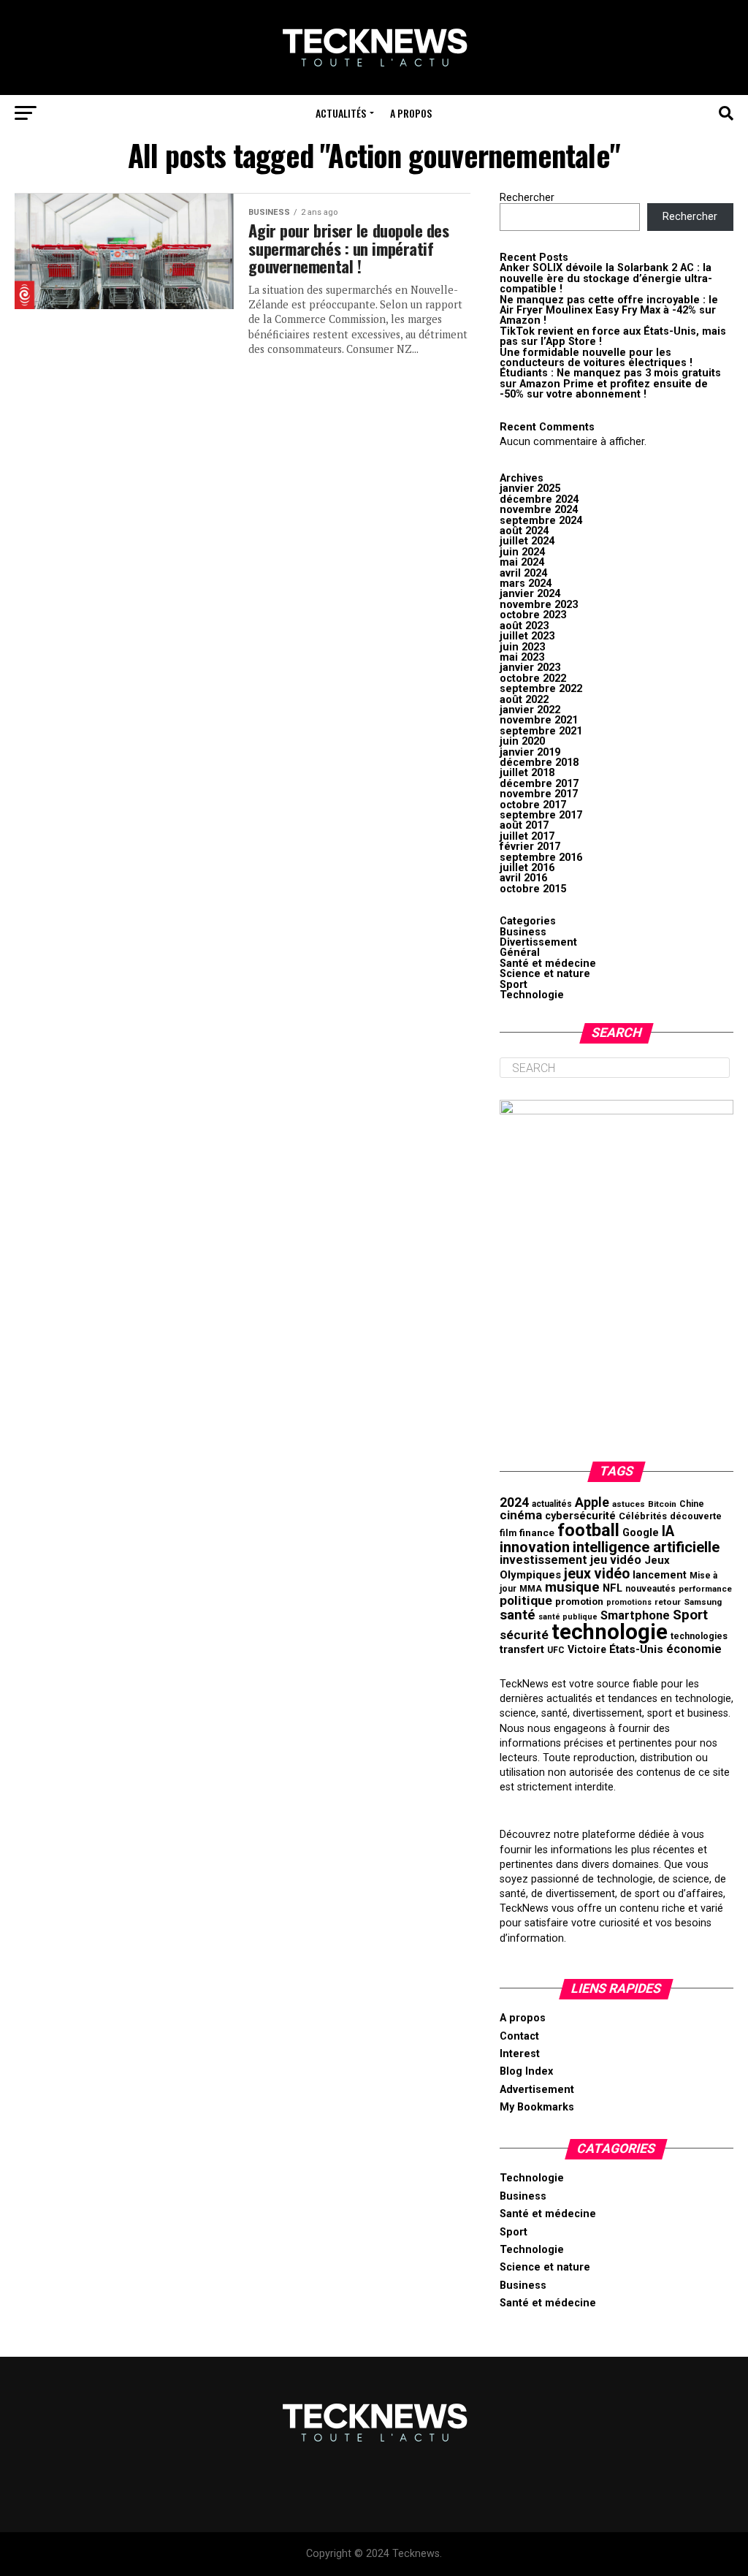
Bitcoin (662, 1504)
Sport (514, 985)
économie (694, 1649)
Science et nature (545, 974)
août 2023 (524, 626)
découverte (696, 1516)
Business (523, 932)
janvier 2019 (530, 752)
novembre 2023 (539, 605)
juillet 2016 (527, 868)
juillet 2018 (527, 773)
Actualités (341, 113)
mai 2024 (522, 562)
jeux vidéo (597, 1574)
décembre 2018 (539, 763)
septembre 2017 (541, 815)
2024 (514, 1502)
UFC (556, 1650)
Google (641, 1533)
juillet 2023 (527, 636)
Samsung (703, 1602)
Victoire (587, 1649)
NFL (612, 1588)
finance (537, 1532)
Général (520, 953)
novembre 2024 (539, 510)
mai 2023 (522, 657)
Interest (520, 2054)
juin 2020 (522, 741)
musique (572, 1587)
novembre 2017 (539, 794)
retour (668, 1602)
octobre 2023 (533, 615)
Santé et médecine (548, 964)
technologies (699, 1636)
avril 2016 (523, 878)
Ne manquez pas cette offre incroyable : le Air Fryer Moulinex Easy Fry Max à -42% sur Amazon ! (609, 311)
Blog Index (526, 2071)
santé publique (568, 1617)
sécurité (524, 1635)
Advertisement (537, 2090)
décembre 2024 (539, 499)
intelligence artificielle (646, 1547)
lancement (660, 1575)
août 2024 (524, 531)
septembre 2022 (541, 689)
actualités (552, 1504)
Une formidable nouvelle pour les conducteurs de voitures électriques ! (596, 358)
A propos (411, 113)
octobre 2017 (533, 805)
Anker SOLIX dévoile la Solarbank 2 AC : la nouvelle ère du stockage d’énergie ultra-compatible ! (606, 278)
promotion (579, 1602)
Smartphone (635, 1615)
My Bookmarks (537, 2107)
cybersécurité (580, 1516)
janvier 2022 (530, 710)
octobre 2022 (533, 679)
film (508, 1533)
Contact (519, 2036)
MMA (531, 1589)
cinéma (521, 1515)
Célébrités (643, 1516)
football (588, 1530)
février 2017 (530, 847)
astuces (629, 1504)
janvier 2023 (530, 668)
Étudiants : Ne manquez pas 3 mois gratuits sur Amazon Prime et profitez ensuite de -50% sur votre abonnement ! (610, 384)
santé (518, 1615)
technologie (610, 1632)
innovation (535, 1547)
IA (668, 1531)
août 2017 (524, 825)
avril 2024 (523, 573)
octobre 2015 (533, 889)
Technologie (532, 995)
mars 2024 (526, 584)
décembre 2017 (539, 784)
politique (526, 1600)
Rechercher (527, 198)
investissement (543, 1560)
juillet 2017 (527, 836)
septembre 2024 (541, 521)
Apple (592, 1502)
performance (705, 1589)
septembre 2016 (541, 858)
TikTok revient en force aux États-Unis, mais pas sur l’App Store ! (613, 337)
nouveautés (650, 1589)
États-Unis (636, 1649)
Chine (692, 1504)
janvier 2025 (530, 489)
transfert (522, 1649)
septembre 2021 (541, 731)
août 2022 (524, 700)
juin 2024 (522, 552)
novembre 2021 (539, 720)
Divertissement (538, 942)
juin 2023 (522, 647)
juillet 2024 (527, 541)
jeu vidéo (616, 1560)
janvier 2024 (530, 594)
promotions (629, 1602)
